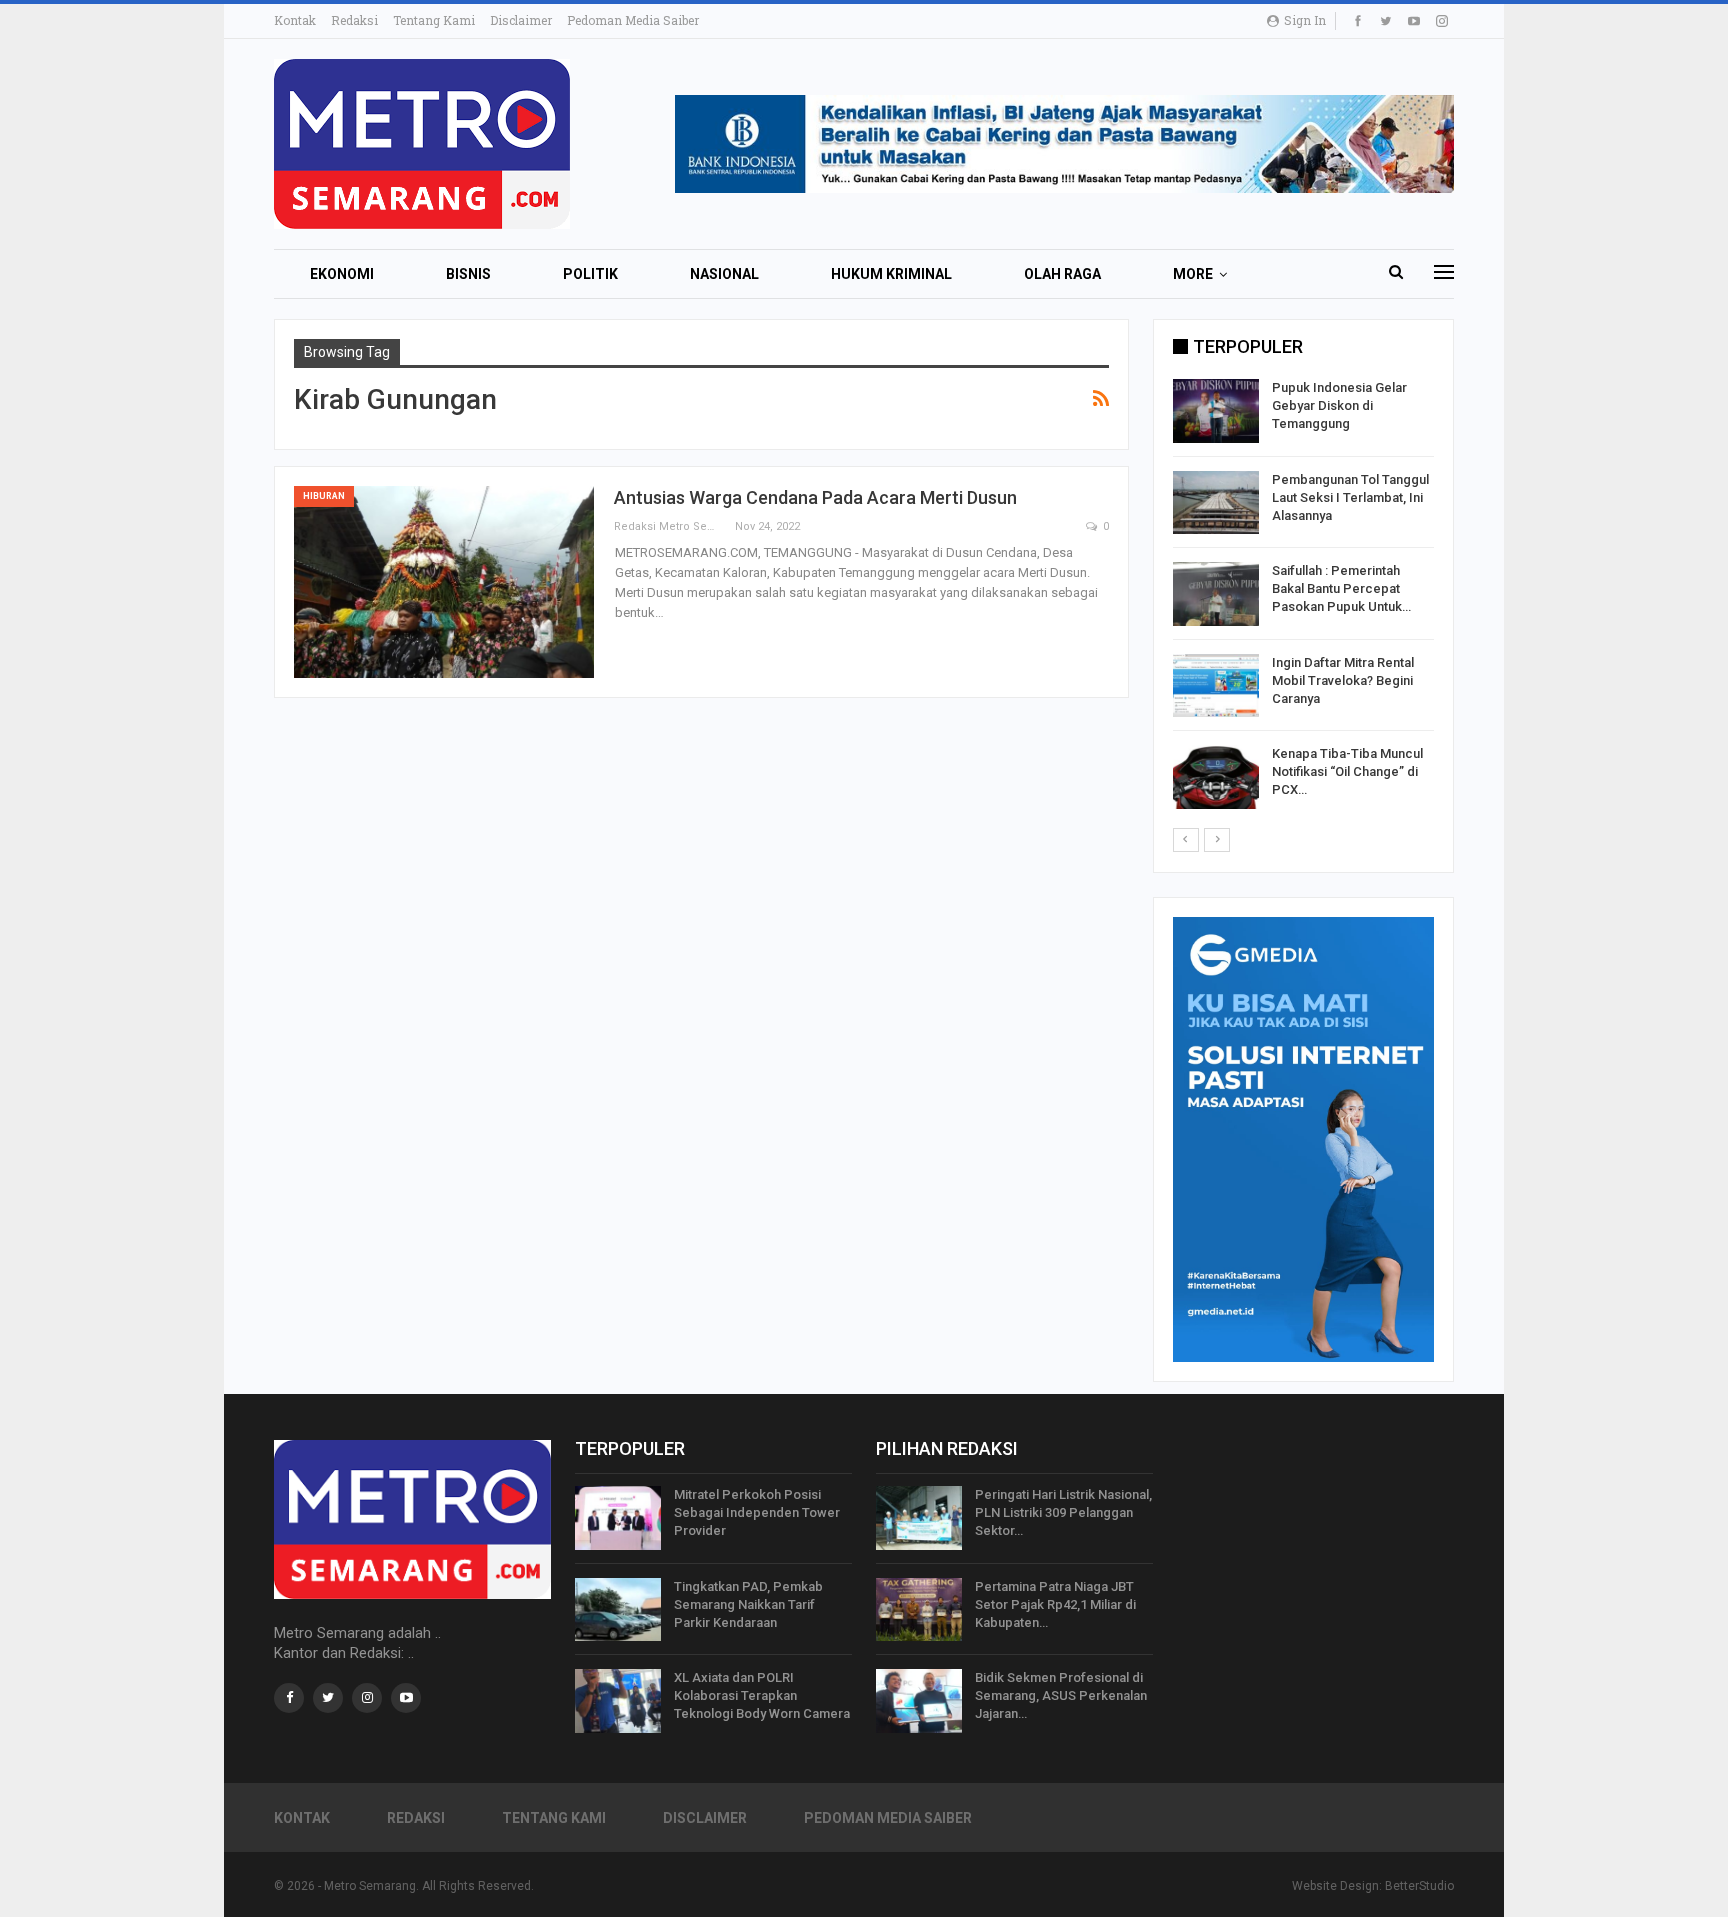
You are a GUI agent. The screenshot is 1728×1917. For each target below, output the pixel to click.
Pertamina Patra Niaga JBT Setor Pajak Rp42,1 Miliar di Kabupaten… (1055, 1604)
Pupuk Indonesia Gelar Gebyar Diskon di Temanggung (1339, 405)
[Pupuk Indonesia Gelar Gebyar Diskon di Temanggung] (1216, 411)
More (1193, 274)
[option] (1303, 597)
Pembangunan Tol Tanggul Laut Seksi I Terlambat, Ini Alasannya (1350, 497)
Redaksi (354, 20)
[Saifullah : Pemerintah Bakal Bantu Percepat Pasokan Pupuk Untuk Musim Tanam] (1216, 594)
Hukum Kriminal (891, 274)
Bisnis (468, 274)
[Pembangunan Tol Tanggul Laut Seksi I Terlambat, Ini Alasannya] (1216, 503)
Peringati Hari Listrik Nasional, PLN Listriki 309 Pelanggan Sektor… (1063, 1512)
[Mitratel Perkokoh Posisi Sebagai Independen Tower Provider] (618, 1518)
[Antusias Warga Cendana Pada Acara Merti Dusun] (444, 582)
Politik (590, 274)
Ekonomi (342, 274)
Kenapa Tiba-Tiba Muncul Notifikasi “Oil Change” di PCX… (1347, 771)
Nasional (724, 274)
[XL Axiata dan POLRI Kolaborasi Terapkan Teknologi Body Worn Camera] (618, 1701)
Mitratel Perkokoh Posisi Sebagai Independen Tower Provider (757, 1512)
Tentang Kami (434, 20)
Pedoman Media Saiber (633, 20)
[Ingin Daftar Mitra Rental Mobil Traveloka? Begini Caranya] (1216, 686)
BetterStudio (1419, 1886)
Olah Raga (1062, 274)
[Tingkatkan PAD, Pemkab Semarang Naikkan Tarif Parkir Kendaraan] (618, 1610)
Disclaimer (521, 20)
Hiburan (324, 496)
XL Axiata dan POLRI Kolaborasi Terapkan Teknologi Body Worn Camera (762, 1695)
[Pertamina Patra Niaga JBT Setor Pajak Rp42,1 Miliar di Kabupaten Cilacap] (919, 1610)
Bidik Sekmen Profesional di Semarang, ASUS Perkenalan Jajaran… (1061, 1695)
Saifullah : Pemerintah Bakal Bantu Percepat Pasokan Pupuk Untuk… (1341, 588)
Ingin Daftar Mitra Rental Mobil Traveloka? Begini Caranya (1343, 680)
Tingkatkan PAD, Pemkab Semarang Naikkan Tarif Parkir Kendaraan (748, 1604)
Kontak (295, 20)
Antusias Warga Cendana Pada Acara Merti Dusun (815, 497)
